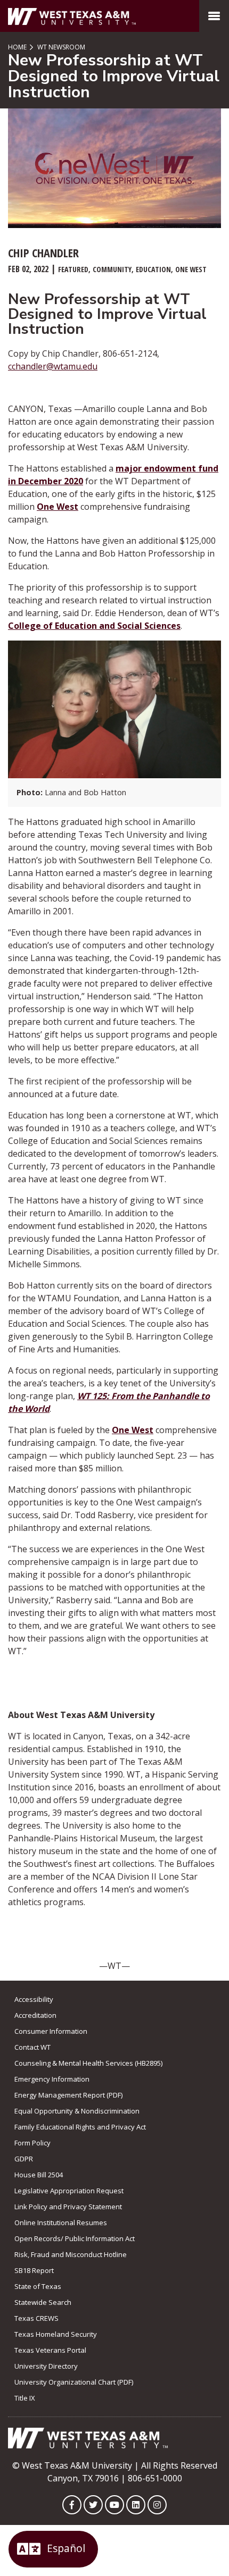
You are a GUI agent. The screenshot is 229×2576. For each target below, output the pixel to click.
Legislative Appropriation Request (69, 2191)
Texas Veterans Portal (50, 2350)
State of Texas (38, 2286)
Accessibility (34, 1999)
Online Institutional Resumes (61, 2223)
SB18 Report (34, 2270)
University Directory (46, 2366)
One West (58, 507)
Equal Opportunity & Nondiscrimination (77, 2111)
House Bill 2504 (39, 2175)
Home (17, 47)
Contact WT (32, 2047)
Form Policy (32, 2143)
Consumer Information (51, 2031)
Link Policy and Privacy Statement (68, 2207)
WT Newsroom (60, 47)
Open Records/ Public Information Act (75, 2238)
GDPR (24, 2159)
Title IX (25, 2398)
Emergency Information (52, 2079)
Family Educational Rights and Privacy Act (80, 2127)
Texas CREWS (36, 2318)
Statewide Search (43, 2302)
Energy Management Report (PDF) (68, 2095)
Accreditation (35, 2015)
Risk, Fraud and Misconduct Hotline (71, 2254)
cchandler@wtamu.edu (53, 366)
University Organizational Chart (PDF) (74, 2382)
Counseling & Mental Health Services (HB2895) (88, 2063)
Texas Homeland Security (56, 2334)
